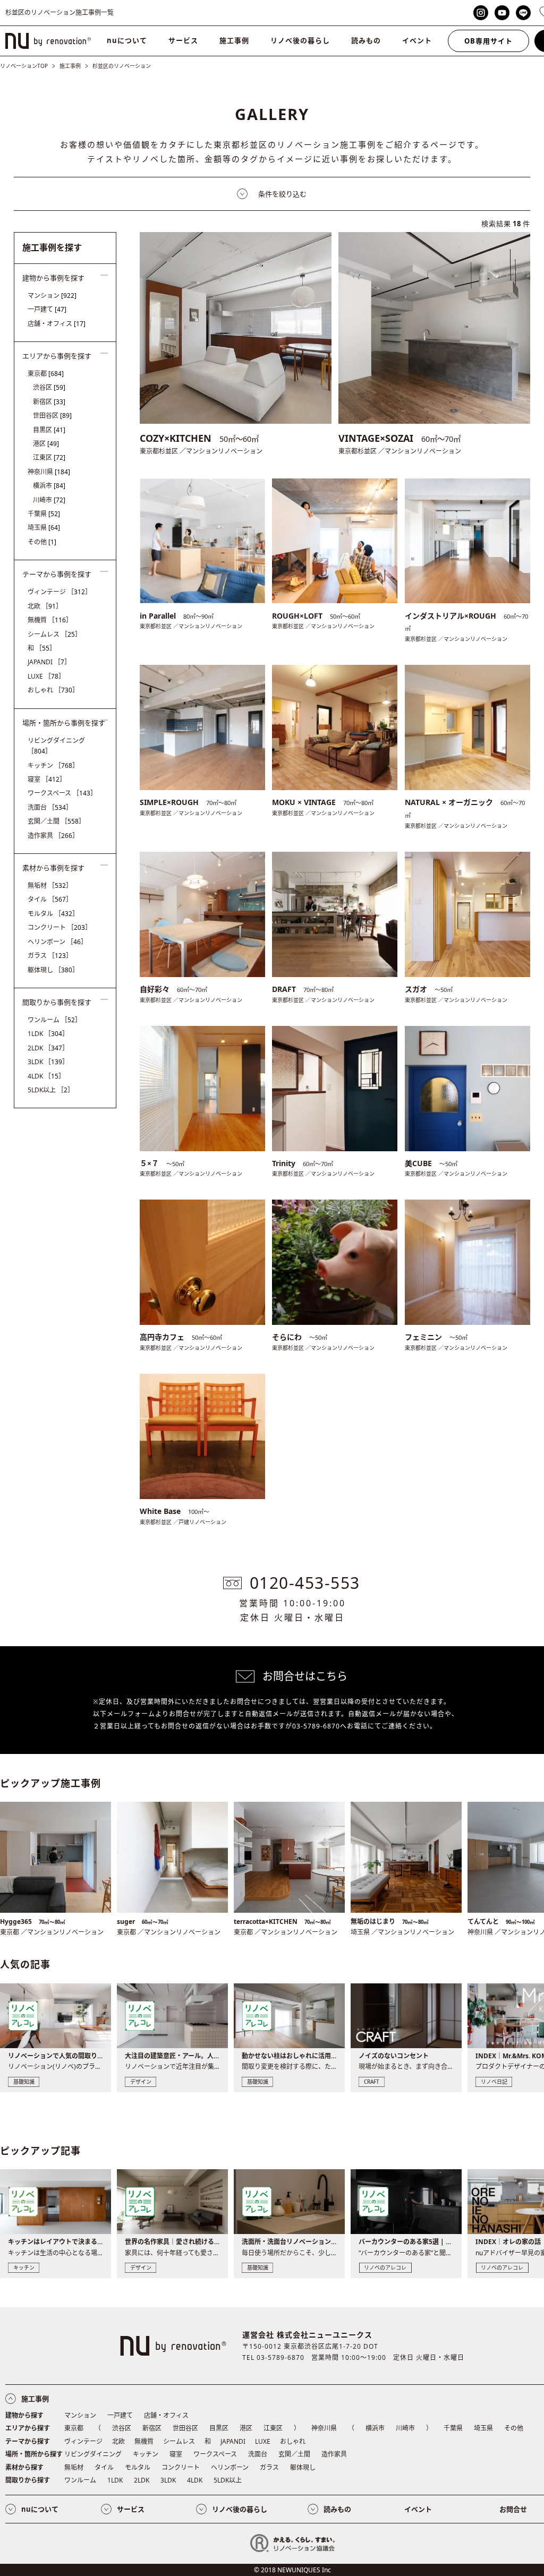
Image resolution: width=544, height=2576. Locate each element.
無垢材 (50, 885)
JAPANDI (49, 662)
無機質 (50, 620)
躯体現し (53, 970)
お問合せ (513, 2509)
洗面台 (50, 807)
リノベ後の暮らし (300, 40)
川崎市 (49, 500)
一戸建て (47, 309)
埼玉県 (44, 528)
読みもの (366, 40)
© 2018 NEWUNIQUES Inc (292, 2570)
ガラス (50, 956)
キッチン (53, 765)
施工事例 (234, 40)
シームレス (54, 634)
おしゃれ (53, 690)
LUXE (46, 676)
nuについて (127, 40)
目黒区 (49, 430)
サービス (183, 40)
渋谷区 (49, 387)
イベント (417, 40)
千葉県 (44, 514)
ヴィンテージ (59, 592)
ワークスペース (62, 793)
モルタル (53, 914)
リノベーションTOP (24, 66)
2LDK (48, 1048)
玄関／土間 (56, 821)
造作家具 (53, 836)
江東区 (49, 457)
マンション (52, 296)
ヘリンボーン (57, 942)
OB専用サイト (488, 41)
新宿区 (49, 402)
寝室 (47, 779)
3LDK (48, 1062)
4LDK (46, 1076)
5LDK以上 (51, 1090)
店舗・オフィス (57, 324)
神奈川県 (49, 472)
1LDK (48, 1034)
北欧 (45, 606)
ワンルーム (54, 1020)
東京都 (46, 374)
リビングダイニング (56, 746)
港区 (46, 444)
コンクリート (59, 927)
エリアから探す (28, 2428)
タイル (50, 899)
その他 (42, 542)
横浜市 (49, 486)
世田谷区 (52, 416)
